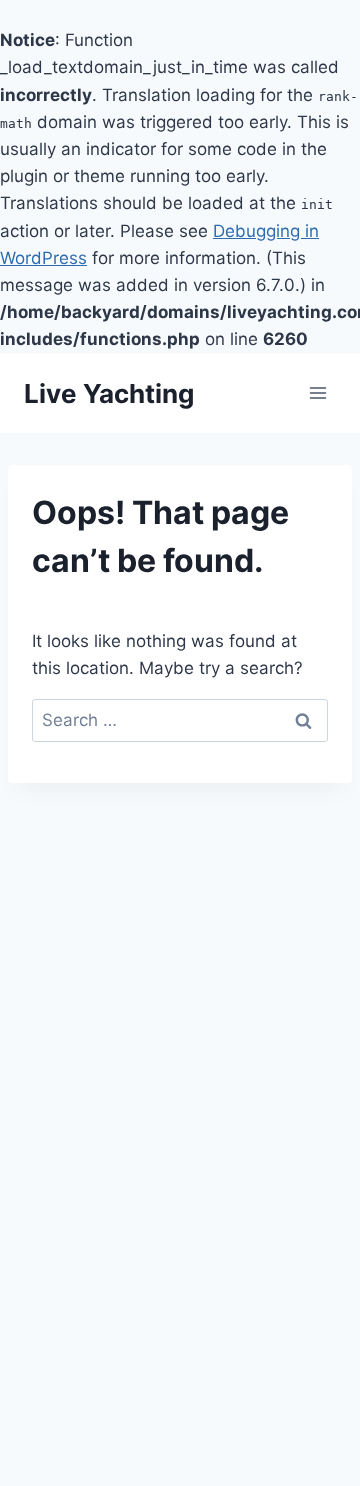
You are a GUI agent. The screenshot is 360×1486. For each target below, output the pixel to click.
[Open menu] (317, 393)
